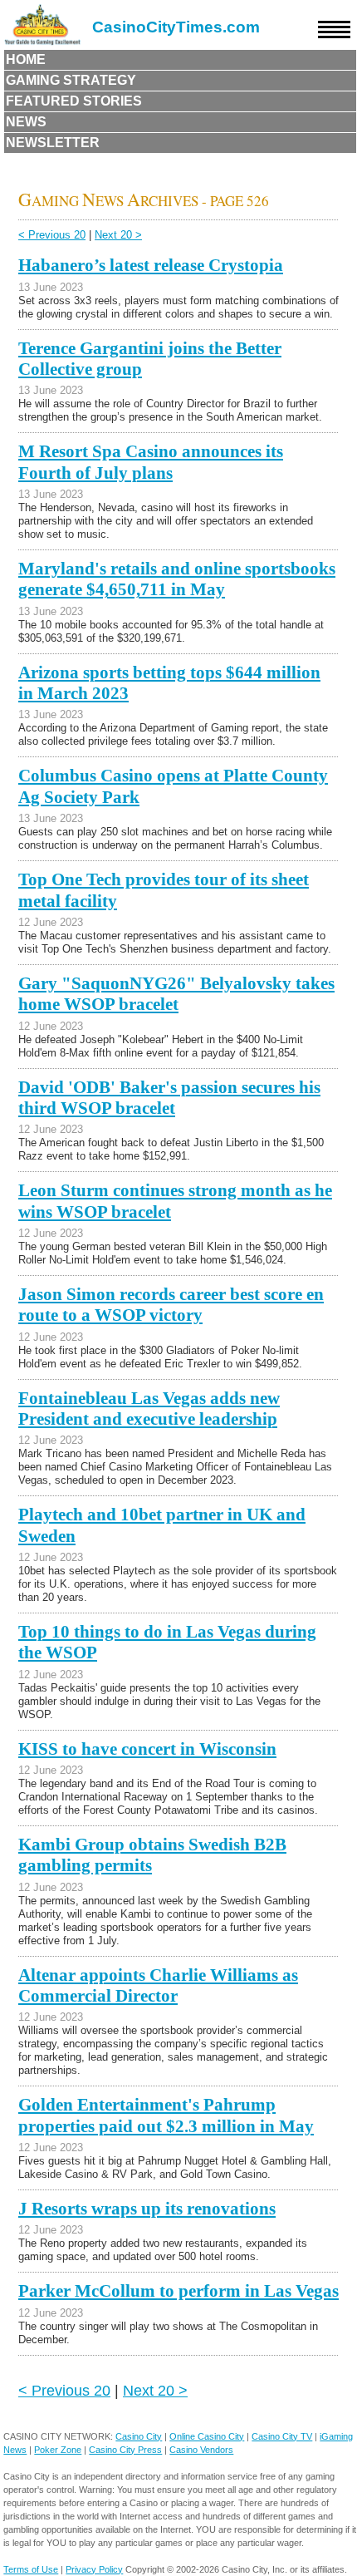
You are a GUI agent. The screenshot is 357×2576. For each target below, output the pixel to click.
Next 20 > (118, 235)
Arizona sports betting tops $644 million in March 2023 (169, 683)
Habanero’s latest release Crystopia (151, 265)
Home (26, 59)
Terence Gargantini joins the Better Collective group (150, 359)
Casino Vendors (201, 2450)
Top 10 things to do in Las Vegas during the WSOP (167, 1642)
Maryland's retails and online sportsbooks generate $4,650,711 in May (177, 579)
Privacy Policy (94, 2569)
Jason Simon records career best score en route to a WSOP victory (171, 1305)
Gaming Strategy (71, 80)
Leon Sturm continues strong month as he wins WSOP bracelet (175, 1201)
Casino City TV (282, 2436)
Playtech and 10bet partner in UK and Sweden (162, 1525)
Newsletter (53, 143)
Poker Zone (58, 2450)
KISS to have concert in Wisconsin (147, 1749)
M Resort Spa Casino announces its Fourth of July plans (151, 462)
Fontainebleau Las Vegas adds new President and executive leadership (149, 1409)
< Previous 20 (52, 235)
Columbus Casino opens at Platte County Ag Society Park (173, 786)
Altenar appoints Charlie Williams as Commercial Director (158, 1985)
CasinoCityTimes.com (176, 27)
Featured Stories (74, 101)
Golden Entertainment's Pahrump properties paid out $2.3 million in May (166, 2115)
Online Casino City (207, 2436)
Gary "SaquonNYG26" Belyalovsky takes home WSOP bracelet (176, 994)
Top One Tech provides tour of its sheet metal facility (164, 890)
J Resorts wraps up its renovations (147, 2209)
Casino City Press (125, 2450)
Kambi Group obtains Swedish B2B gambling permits (152, 1855)
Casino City (139, 2436)
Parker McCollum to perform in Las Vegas (178, 2291)
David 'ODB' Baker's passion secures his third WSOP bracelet (169, 1098)
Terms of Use (31, 2569)
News (26, 122)
